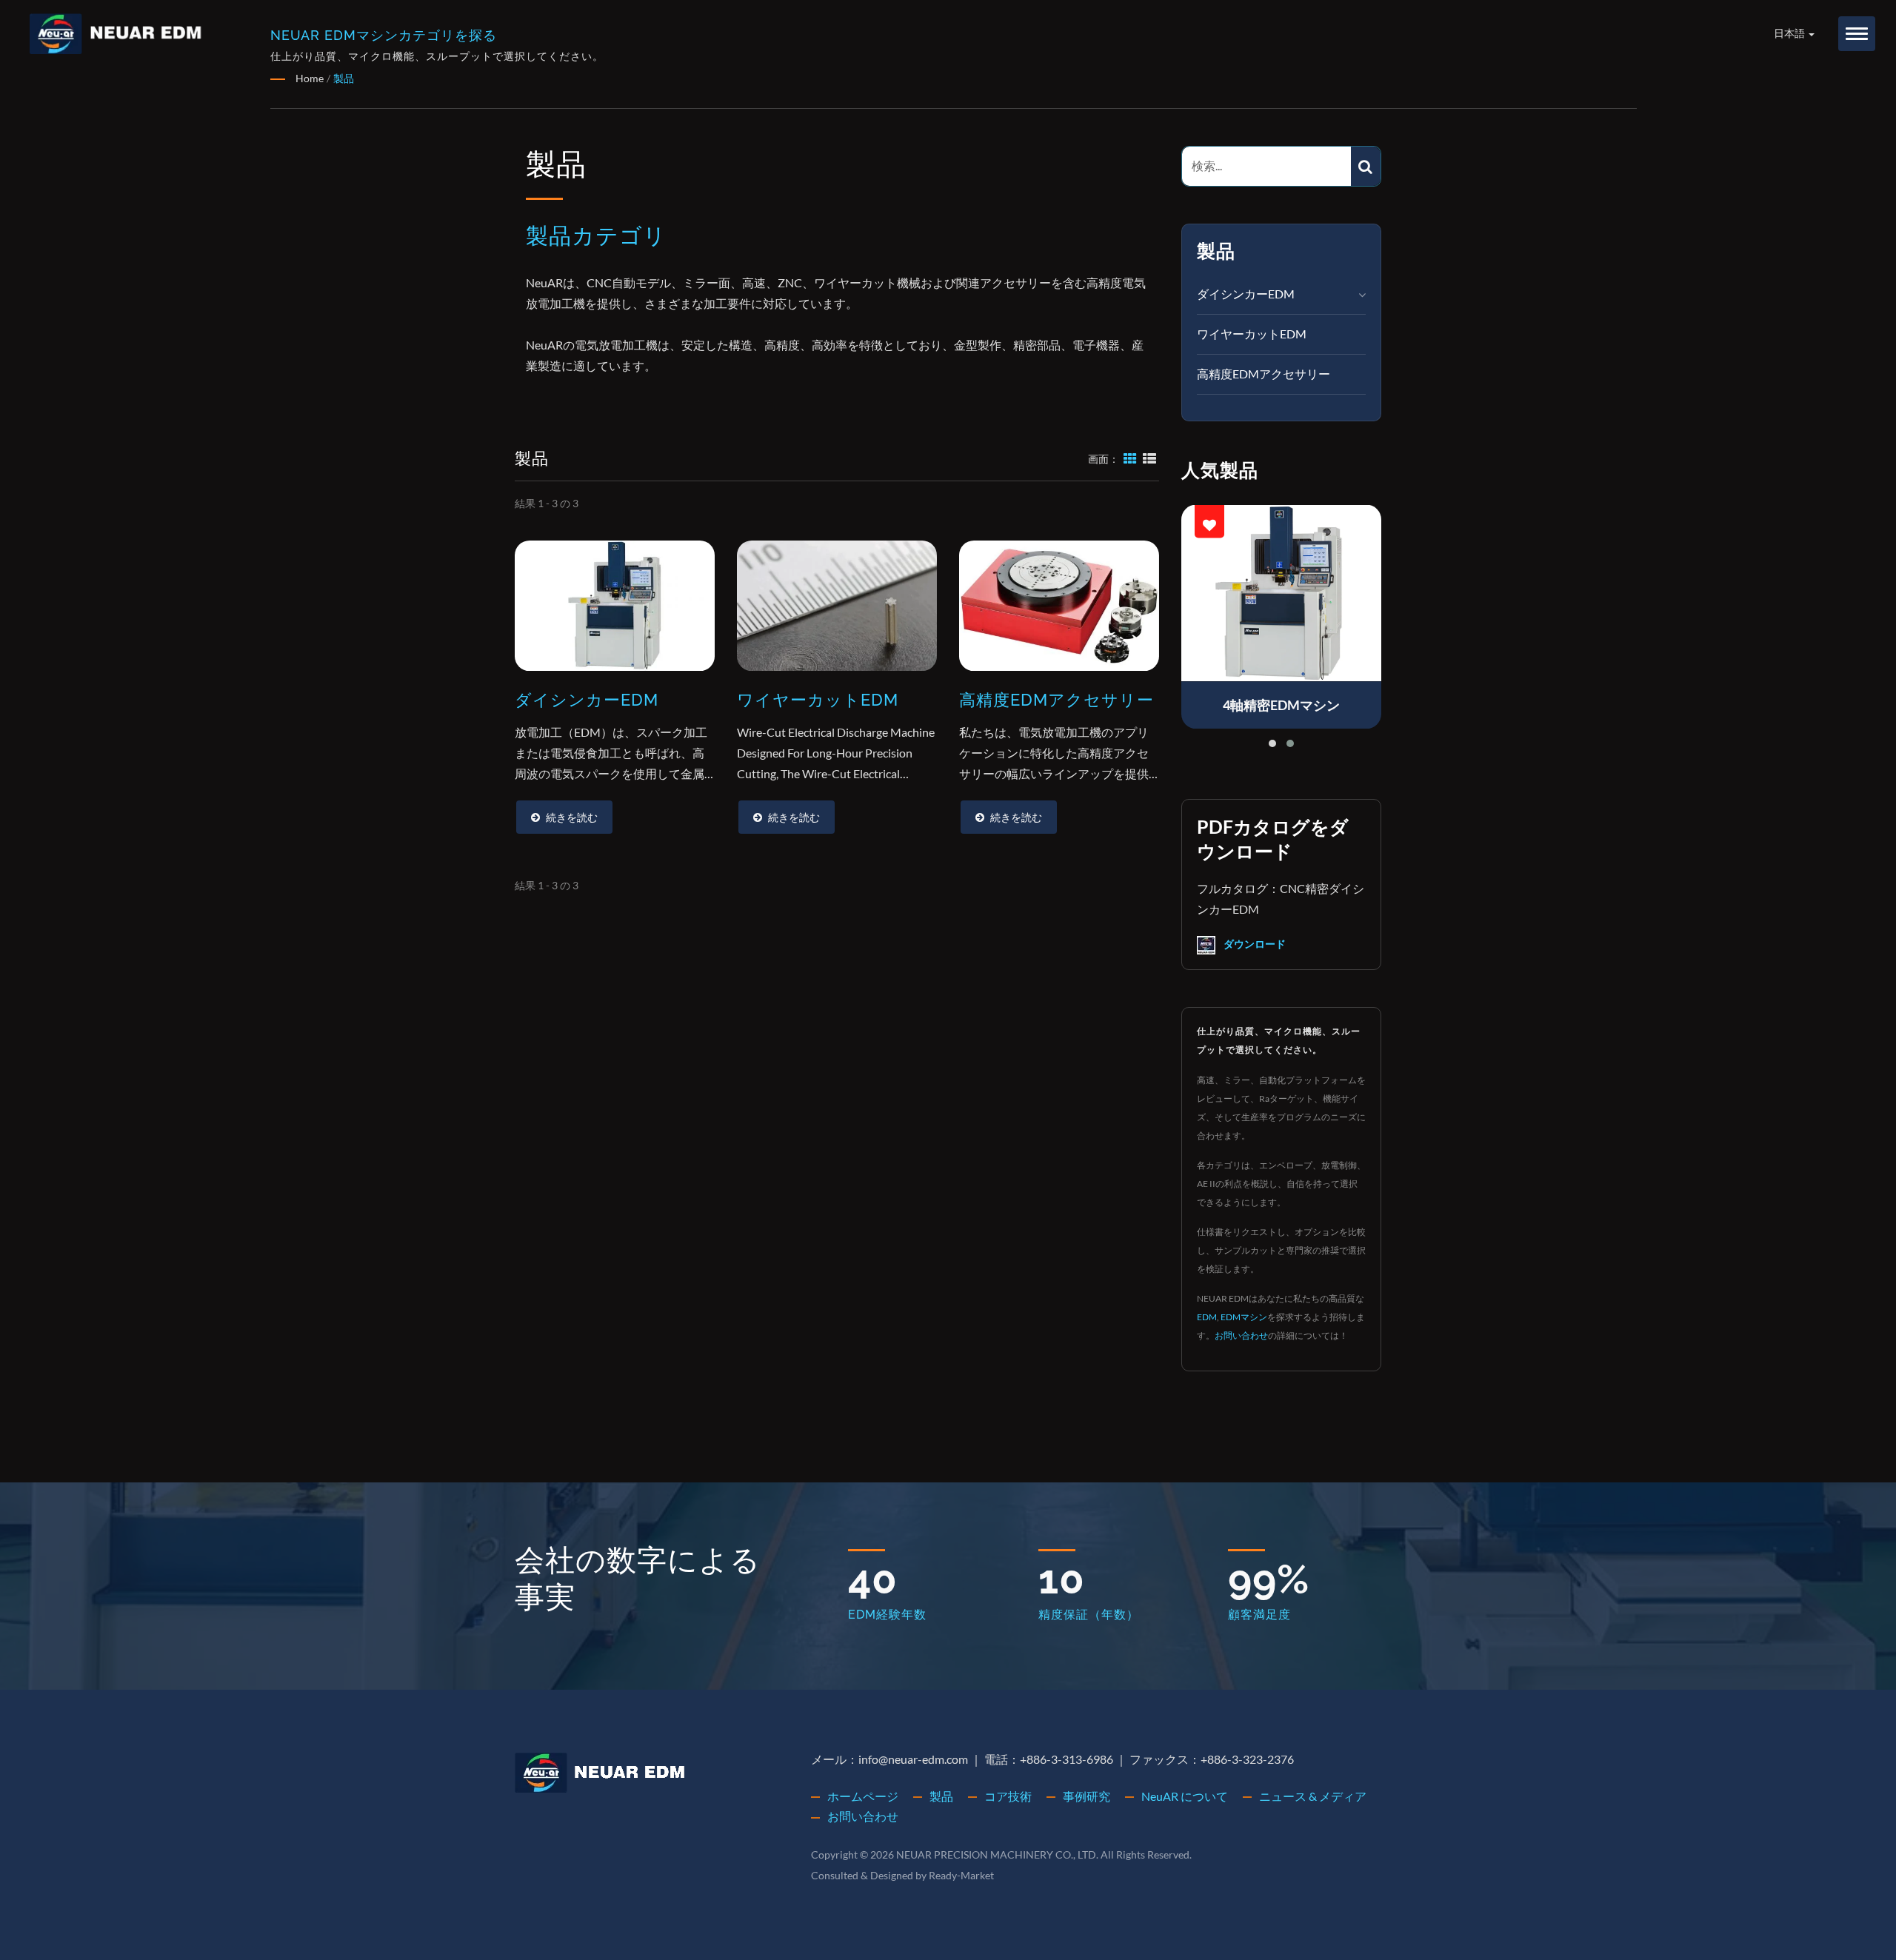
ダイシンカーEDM (1246, 294)
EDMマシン (1244, 1317)
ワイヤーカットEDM (1252, 334)
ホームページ (863, 1796)
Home (310, 78)
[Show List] (1149, 458)
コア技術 (1008, 1796)
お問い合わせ (1241, 1335)
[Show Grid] (1130, 458)
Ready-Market (961, 1875)
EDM (1207, 1317)
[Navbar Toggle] (1857, 34)
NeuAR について (1185, 1796)
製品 (344, 78)
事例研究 (1086, 1796)
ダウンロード (1254, 944)
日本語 (1790, 33)
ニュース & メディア (1313, 1796)
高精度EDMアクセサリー (1264, 374)
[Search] (1366, 166)
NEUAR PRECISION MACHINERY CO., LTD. (997, 1854)
